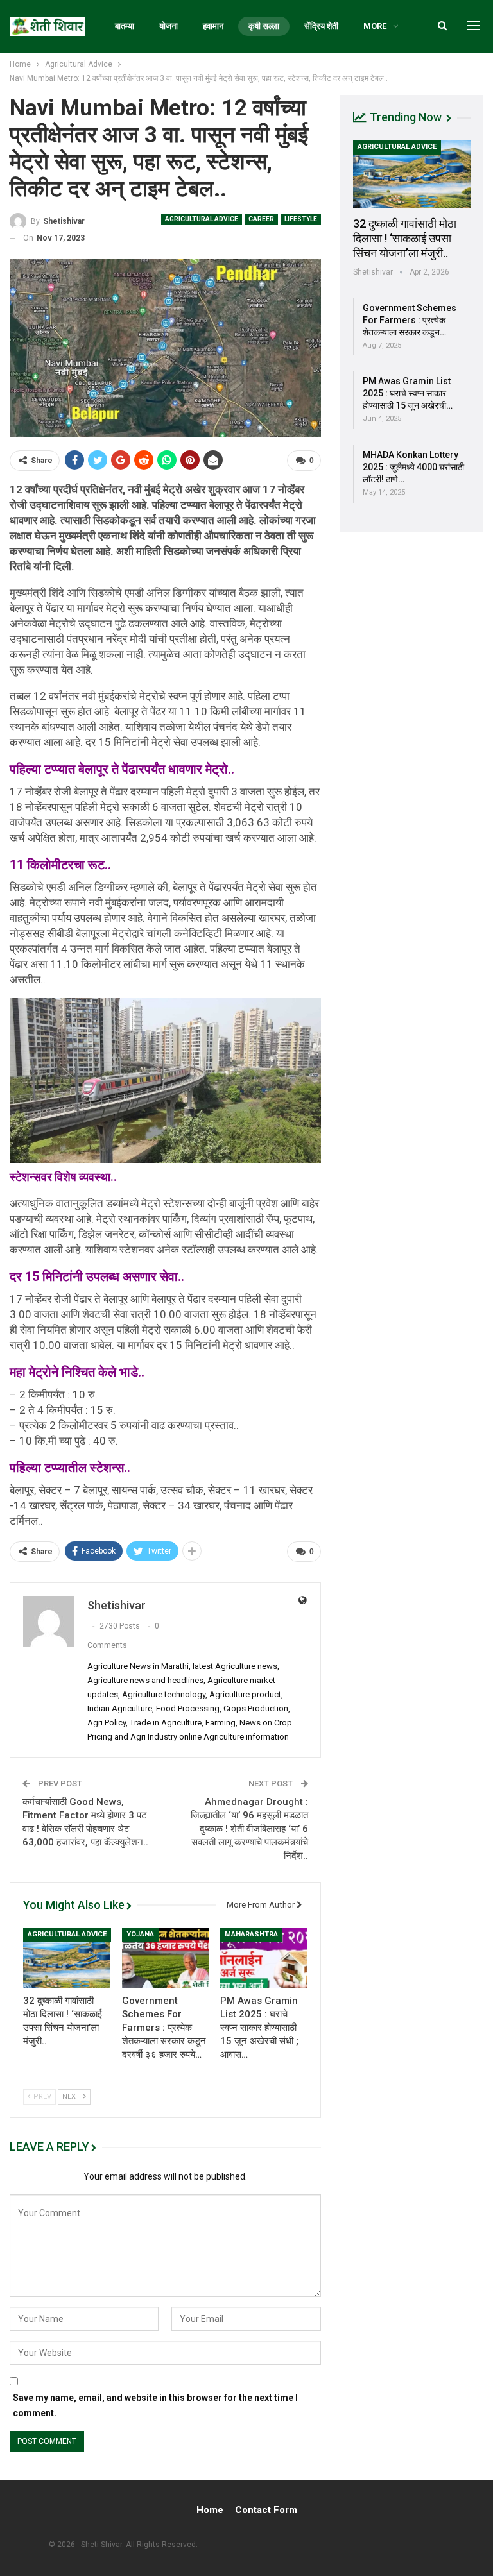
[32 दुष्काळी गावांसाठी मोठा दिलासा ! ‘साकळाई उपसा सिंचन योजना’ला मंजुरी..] (67, 1958)
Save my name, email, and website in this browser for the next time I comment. (155, 2405)
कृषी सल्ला (264, 26)
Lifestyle (301, 219)
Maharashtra (251, 1934)
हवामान (213, 26)
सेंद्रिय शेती (321, 26)
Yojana (140, 1934)
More (375, 26)
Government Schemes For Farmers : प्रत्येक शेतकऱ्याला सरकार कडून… (410, 320)
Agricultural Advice (202, 219)
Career (261, 219)
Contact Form (266, 2510)
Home (210, 2510)
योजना (169, 26)
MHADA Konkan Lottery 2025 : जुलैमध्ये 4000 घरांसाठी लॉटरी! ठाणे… (413, 467)
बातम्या (125, 26)
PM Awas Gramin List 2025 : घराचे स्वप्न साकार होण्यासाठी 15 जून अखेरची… (408, 393)
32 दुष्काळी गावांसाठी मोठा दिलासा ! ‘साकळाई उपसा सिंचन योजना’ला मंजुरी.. (405, 238)
